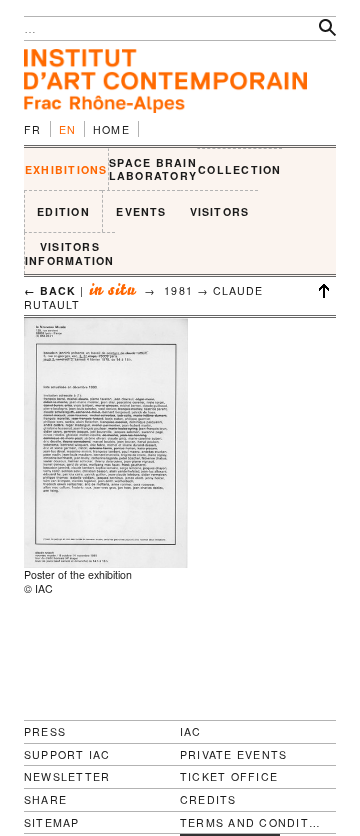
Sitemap (52, 823)
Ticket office (229, 776)
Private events (233, 754)
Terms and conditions (250, 823)
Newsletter (67, 776)
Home (111, 129)
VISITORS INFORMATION (70, 253)
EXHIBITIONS (66, 169)
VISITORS (220, 211)
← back (50, 290)
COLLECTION (239, 169)
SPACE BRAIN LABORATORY (153, 169)
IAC (191, 731)
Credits (208, 800)
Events (141, 211)
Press (45, 731)
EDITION (63, 211)
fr (33, 129)
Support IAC (67, 754)
